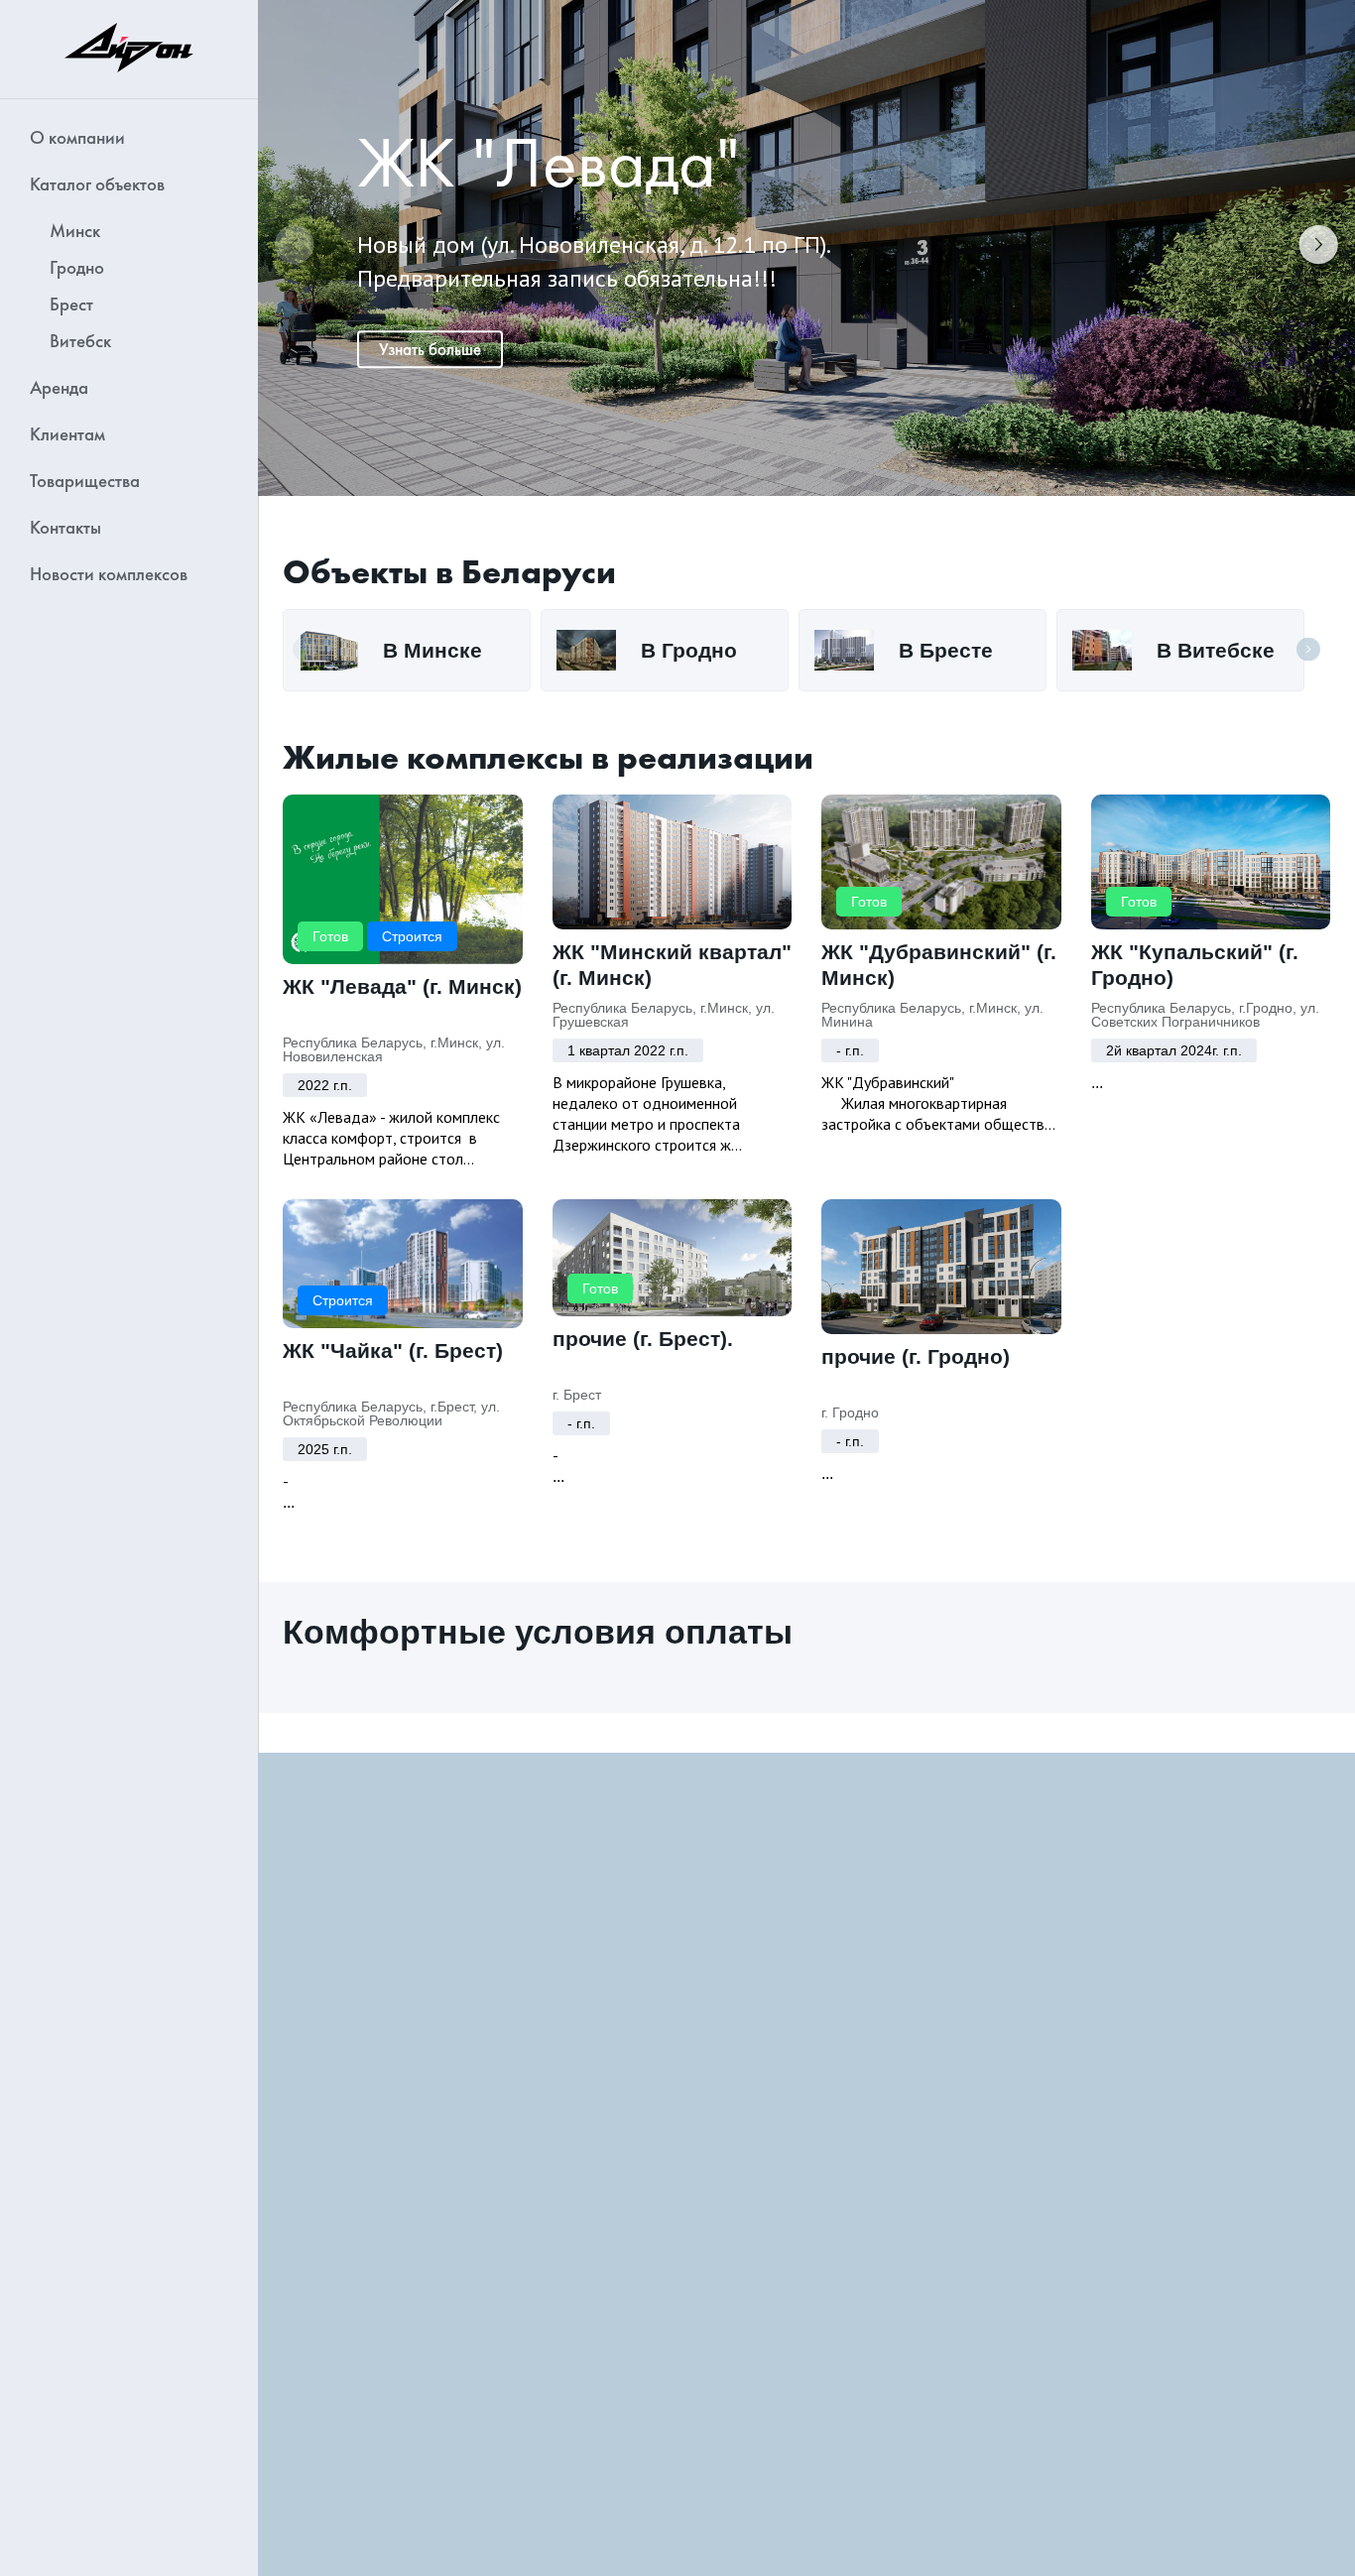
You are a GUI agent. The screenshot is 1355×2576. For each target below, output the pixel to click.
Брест (71, 304)
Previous (295, 248)
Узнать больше (430, 349)
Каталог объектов (97, 184)
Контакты (65, 527)
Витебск (80, 341)
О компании (77, 137)
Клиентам (67, 434)
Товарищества (85, 481)
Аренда (59, 387)
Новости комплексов (109, 574)
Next (1318, 248)
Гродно (77, 267)
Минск (75, 231)
